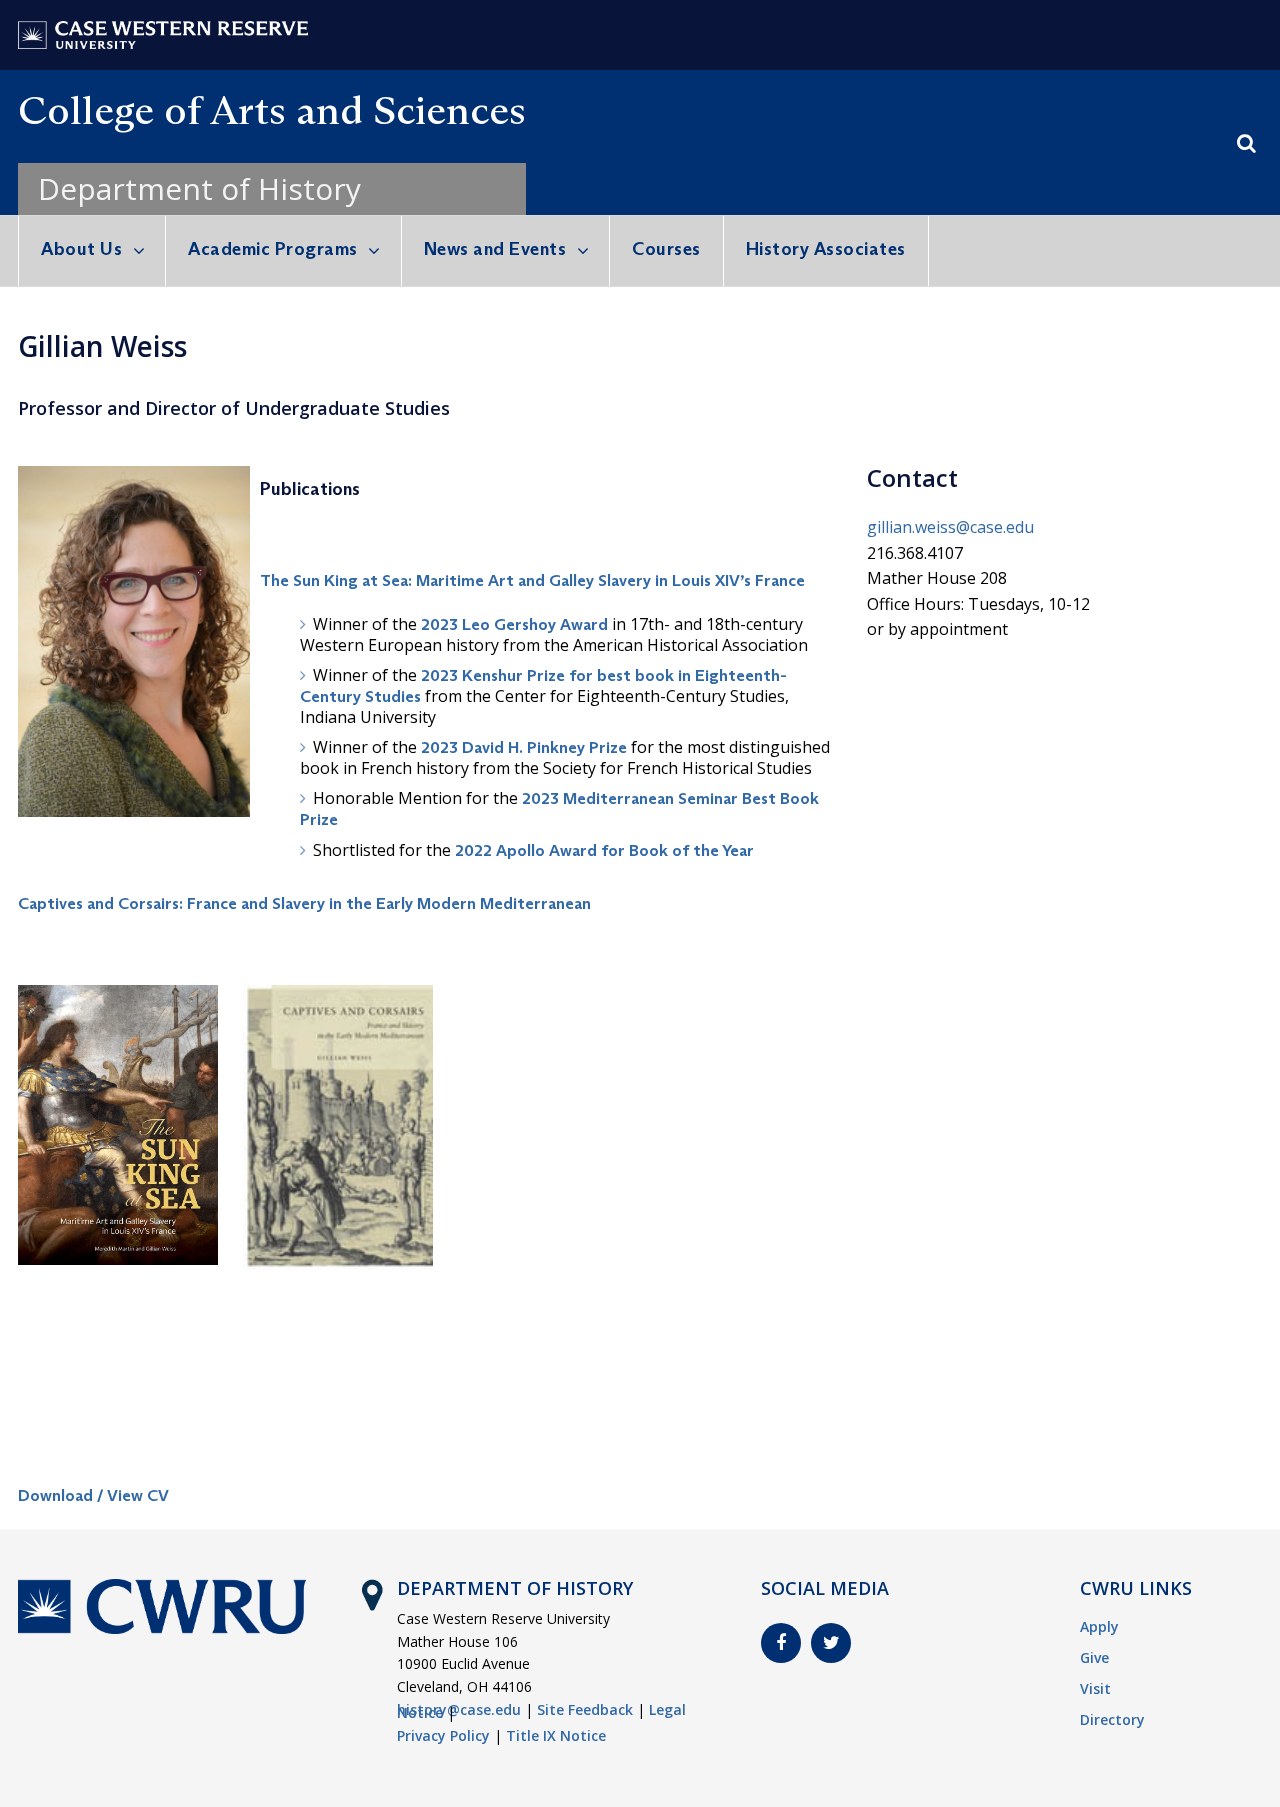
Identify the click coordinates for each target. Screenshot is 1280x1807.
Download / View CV (93, 1495)
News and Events (495, 249)
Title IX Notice (556, 1735)
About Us (81, 249)
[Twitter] (831, 1643)
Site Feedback (585, 1709)
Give (1094, 1657)
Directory (1112, 1719)
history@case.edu (459, 1709)
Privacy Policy (443, 1735)
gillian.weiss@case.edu (950, 527)
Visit (1095, 1688)
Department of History (199, 188)
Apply (1099, 1626)
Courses (666, 249)
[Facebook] (781, 1643)
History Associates (826, 249)
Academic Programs (273, 249)
